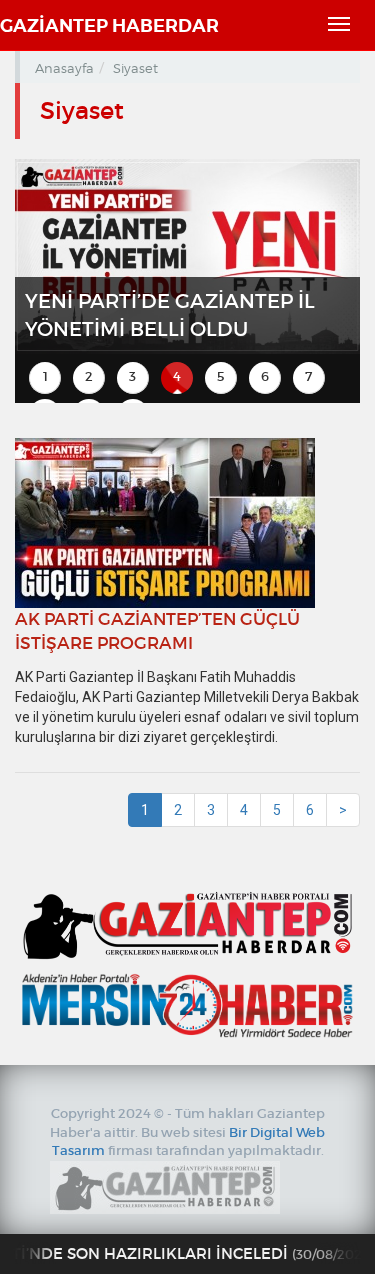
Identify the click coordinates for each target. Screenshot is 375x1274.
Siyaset (135, 68)
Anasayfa (64, 68)
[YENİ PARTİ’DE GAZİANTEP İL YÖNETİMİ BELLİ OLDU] (187, 255)
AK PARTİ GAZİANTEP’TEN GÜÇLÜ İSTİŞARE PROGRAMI (157, 631)
